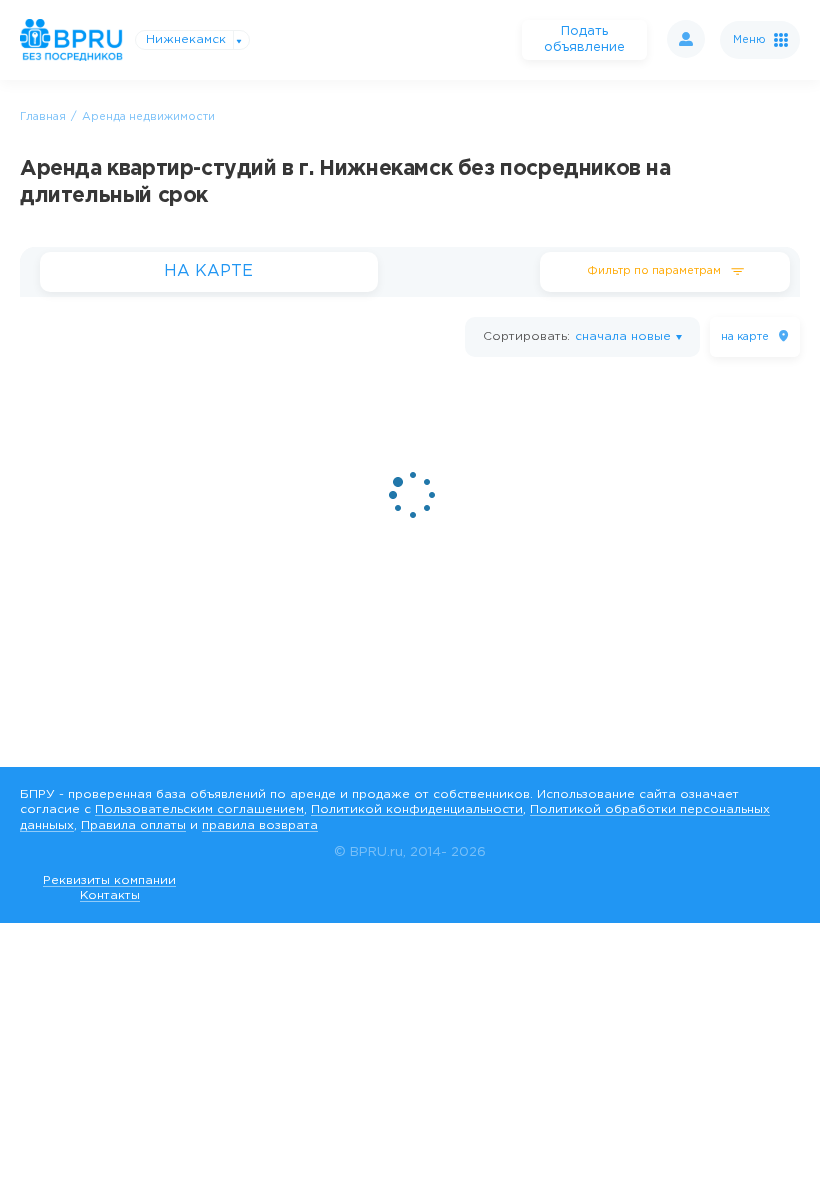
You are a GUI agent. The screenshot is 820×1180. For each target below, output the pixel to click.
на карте (745, 337)
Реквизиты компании (109, 880)
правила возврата (260, 825)
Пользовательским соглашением (199, 809)
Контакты (110, 895)
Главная (43, 117)
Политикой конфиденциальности (417, 809)
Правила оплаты (133, 825)
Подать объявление (584, 39)
